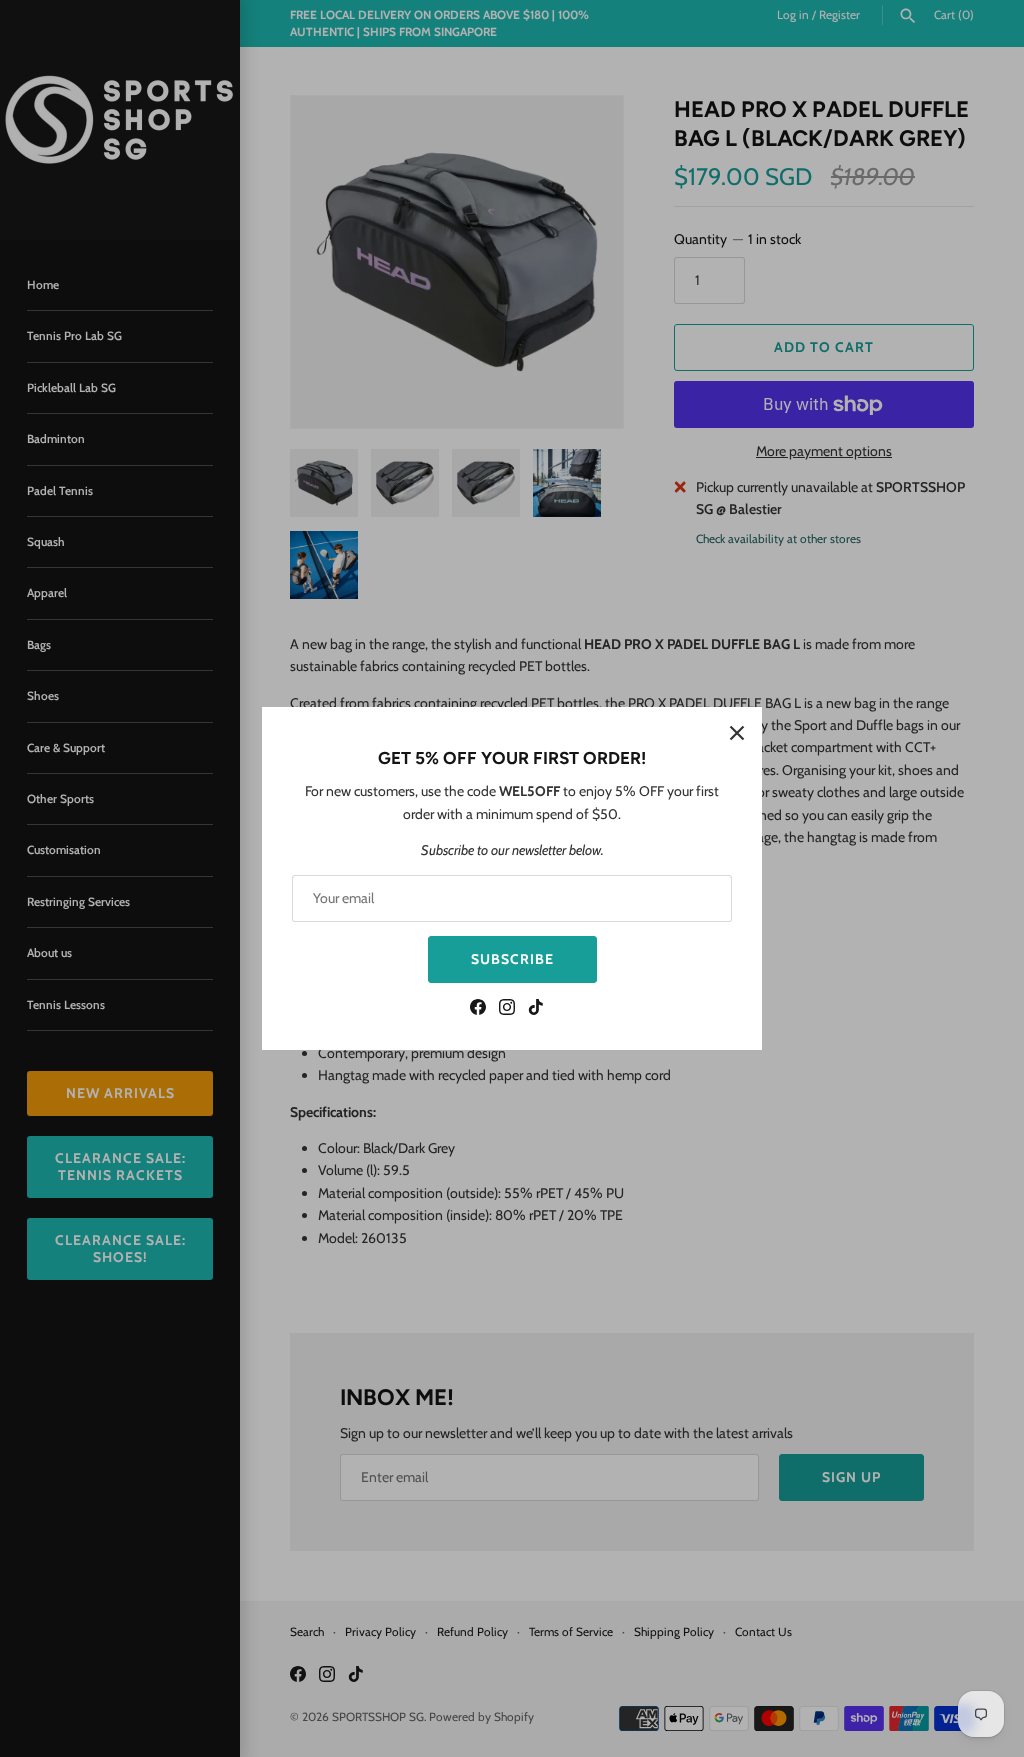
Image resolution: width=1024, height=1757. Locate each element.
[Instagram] (507, 1009)
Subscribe (512, 959)
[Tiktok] (536, 1009)
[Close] (737, 732)
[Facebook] (478, 1009)
